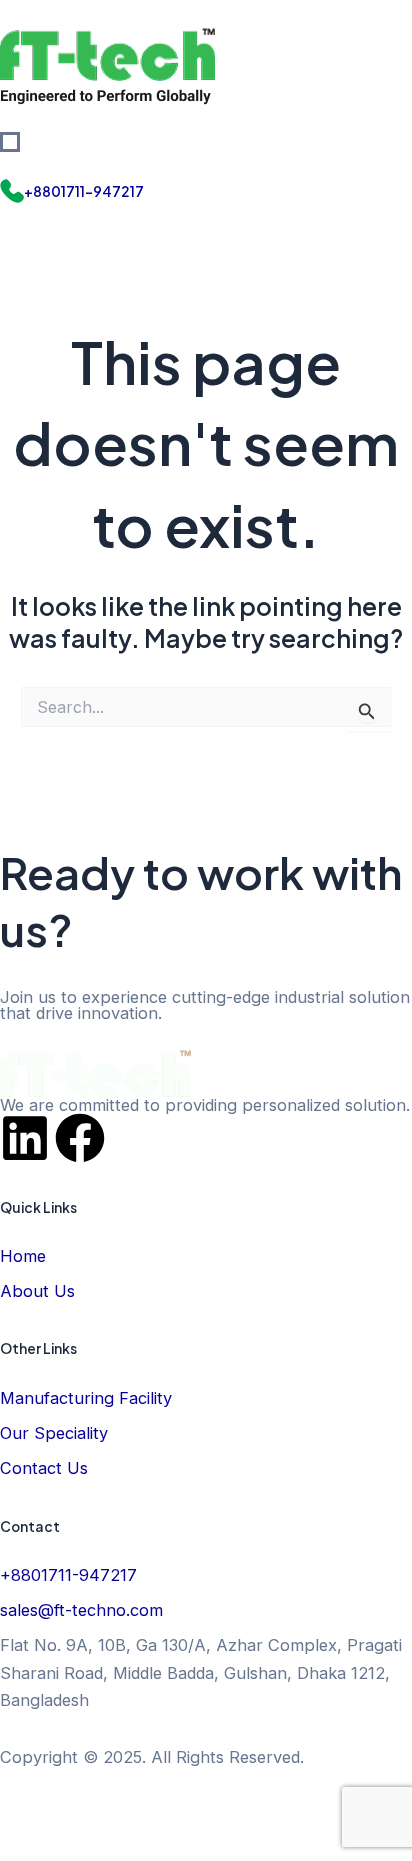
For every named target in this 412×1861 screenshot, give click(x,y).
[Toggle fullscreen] (89, 1812)
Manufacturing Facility (86, 1398)
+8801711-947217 (84, 191)
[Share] (150, 1812)
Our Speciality (54, 1433)
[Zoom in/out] (28, 1812)
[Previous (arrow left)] (28, 1846)
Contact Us (44, 1468)
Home (23, 1256)
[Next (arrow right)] (89, 1846)
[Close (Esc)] (211, 1812)
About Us (37, 1291)
